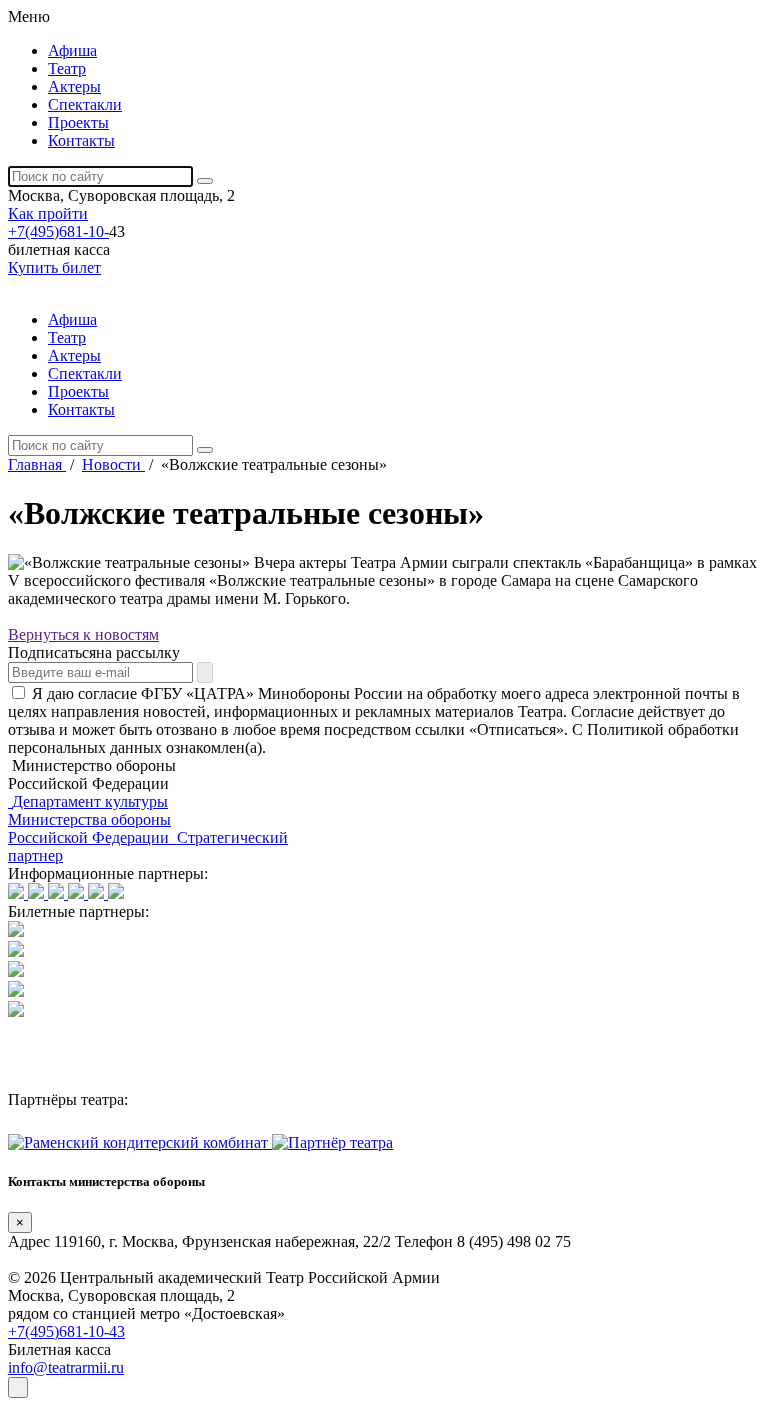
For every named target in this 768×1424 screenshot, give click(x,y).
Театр (67, 68)
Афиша (72, 50)
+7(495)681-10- (58, 231)
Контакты (81, 140)
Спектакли (85, 104)
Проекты (78, 122)
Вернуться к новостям (83, 634)
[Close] (18, 1387)
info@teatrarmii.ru (66, 1367)
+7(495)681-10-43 (66, 1331)
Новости (113, 464)
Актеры (74, 86)
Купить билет (54, 267)
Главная (37, 464)
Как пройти (48, 213)
